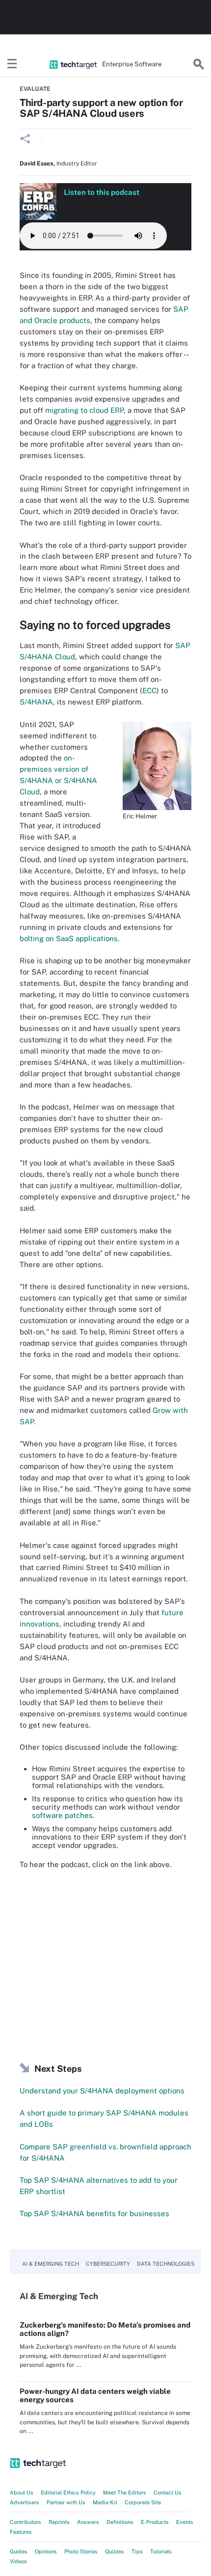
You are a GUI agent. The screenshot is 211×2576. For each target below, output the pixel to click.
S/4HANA (36, 702)
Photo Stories (81, 2551)
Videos (18, 2561)
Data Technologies (166, 2264)
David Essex (37, 163)
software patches (62, 1815)
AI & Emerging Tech (51, 2264)
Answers (88, 2522)
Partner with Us (66, 2502)
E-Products (155, 2522)
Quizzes (115, 2551)
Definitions (120, 2522)
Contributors (26, 2522)
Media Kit (105, 2502)
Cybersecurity (108, 2264)
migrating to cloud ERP (84, 410)
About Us (22, 2493)
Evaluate (35, 89)
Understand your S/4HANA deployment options (102, 2091)
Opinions (46, 2551)
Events (185, 2522)
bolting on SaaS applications (69, 938)
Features (21, 2532)
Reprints (59, 2522)
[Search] (199, 64)
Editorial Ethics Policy (68, 2493)
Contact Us (168, 2493)
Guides (19, 2551)
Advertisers (25, 2502)
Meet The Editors (125, 2493)
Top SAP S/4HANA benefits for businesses (94, 2213)
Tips (137, 2551)
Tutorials (161, 2551)
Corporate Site (143, 2502)
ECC (149, 691)
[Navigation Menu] (12, 64)
